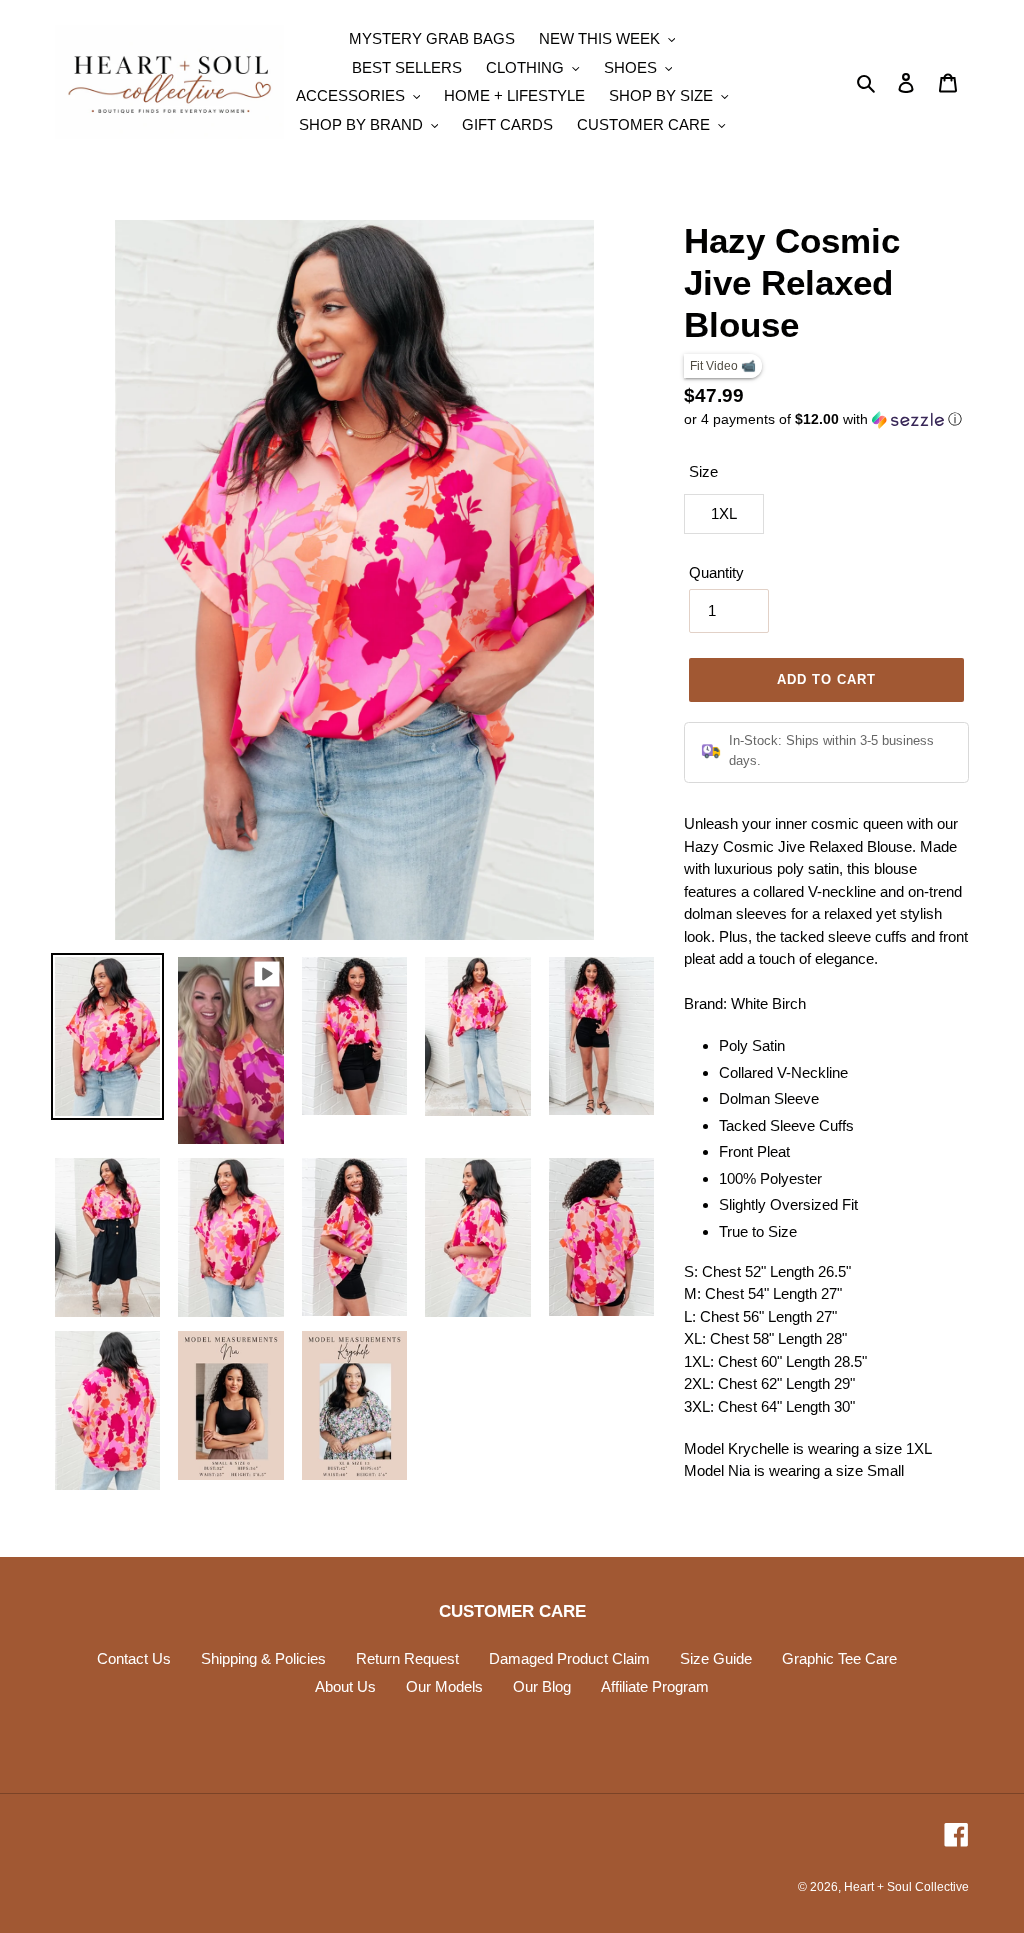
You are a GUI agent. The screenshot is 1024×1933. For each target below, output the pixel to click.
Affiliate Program (655, 1686)
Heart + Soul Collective (906, 1887)
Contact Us (134, 1658)
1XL (724, 513)
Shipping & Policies (263, 1658)
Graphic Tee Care (839, 1658)
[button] (823, 419)
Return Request (407, 1658)
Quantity (716, 572)
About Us (345, 1686)
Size (703, 471)
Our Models (444, 1686)
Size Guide (716, 1658)
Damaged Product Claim (569, 1658)
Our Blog (542, 1686)
